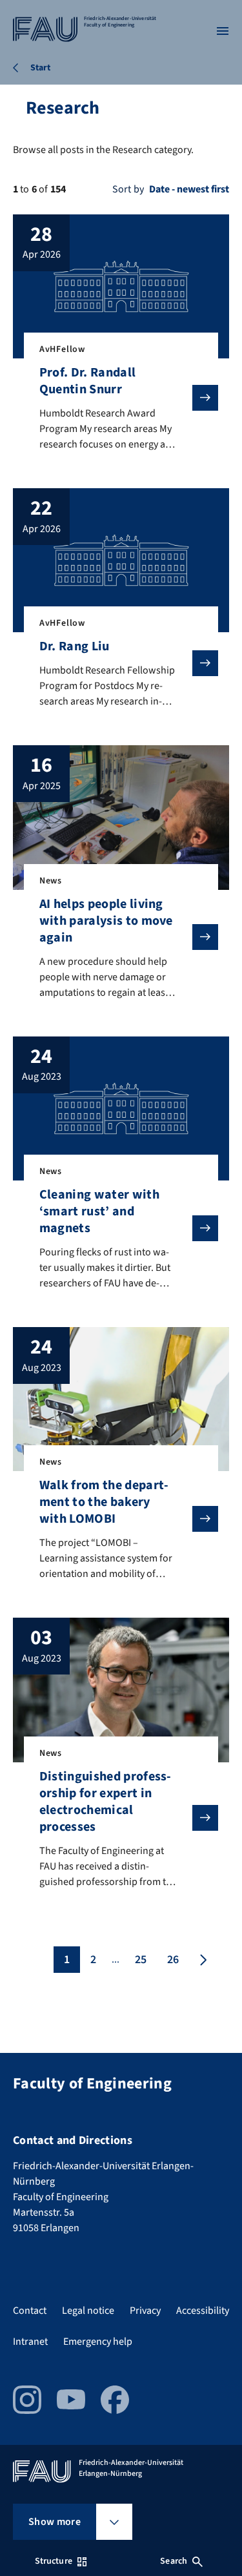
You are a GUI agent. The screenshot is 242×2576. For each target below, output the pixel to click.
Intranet (30, 2342)
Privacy (145, 2311)
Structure (54, 2561)
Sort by (128, 189)
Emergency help (98, 2342)
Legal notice (88, 2311)
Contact (30, 2311)
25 (141, 1960)
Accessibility (203, 2311)
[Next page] (202, 1960)
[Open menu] (223, 31)
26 (173, 1960)
